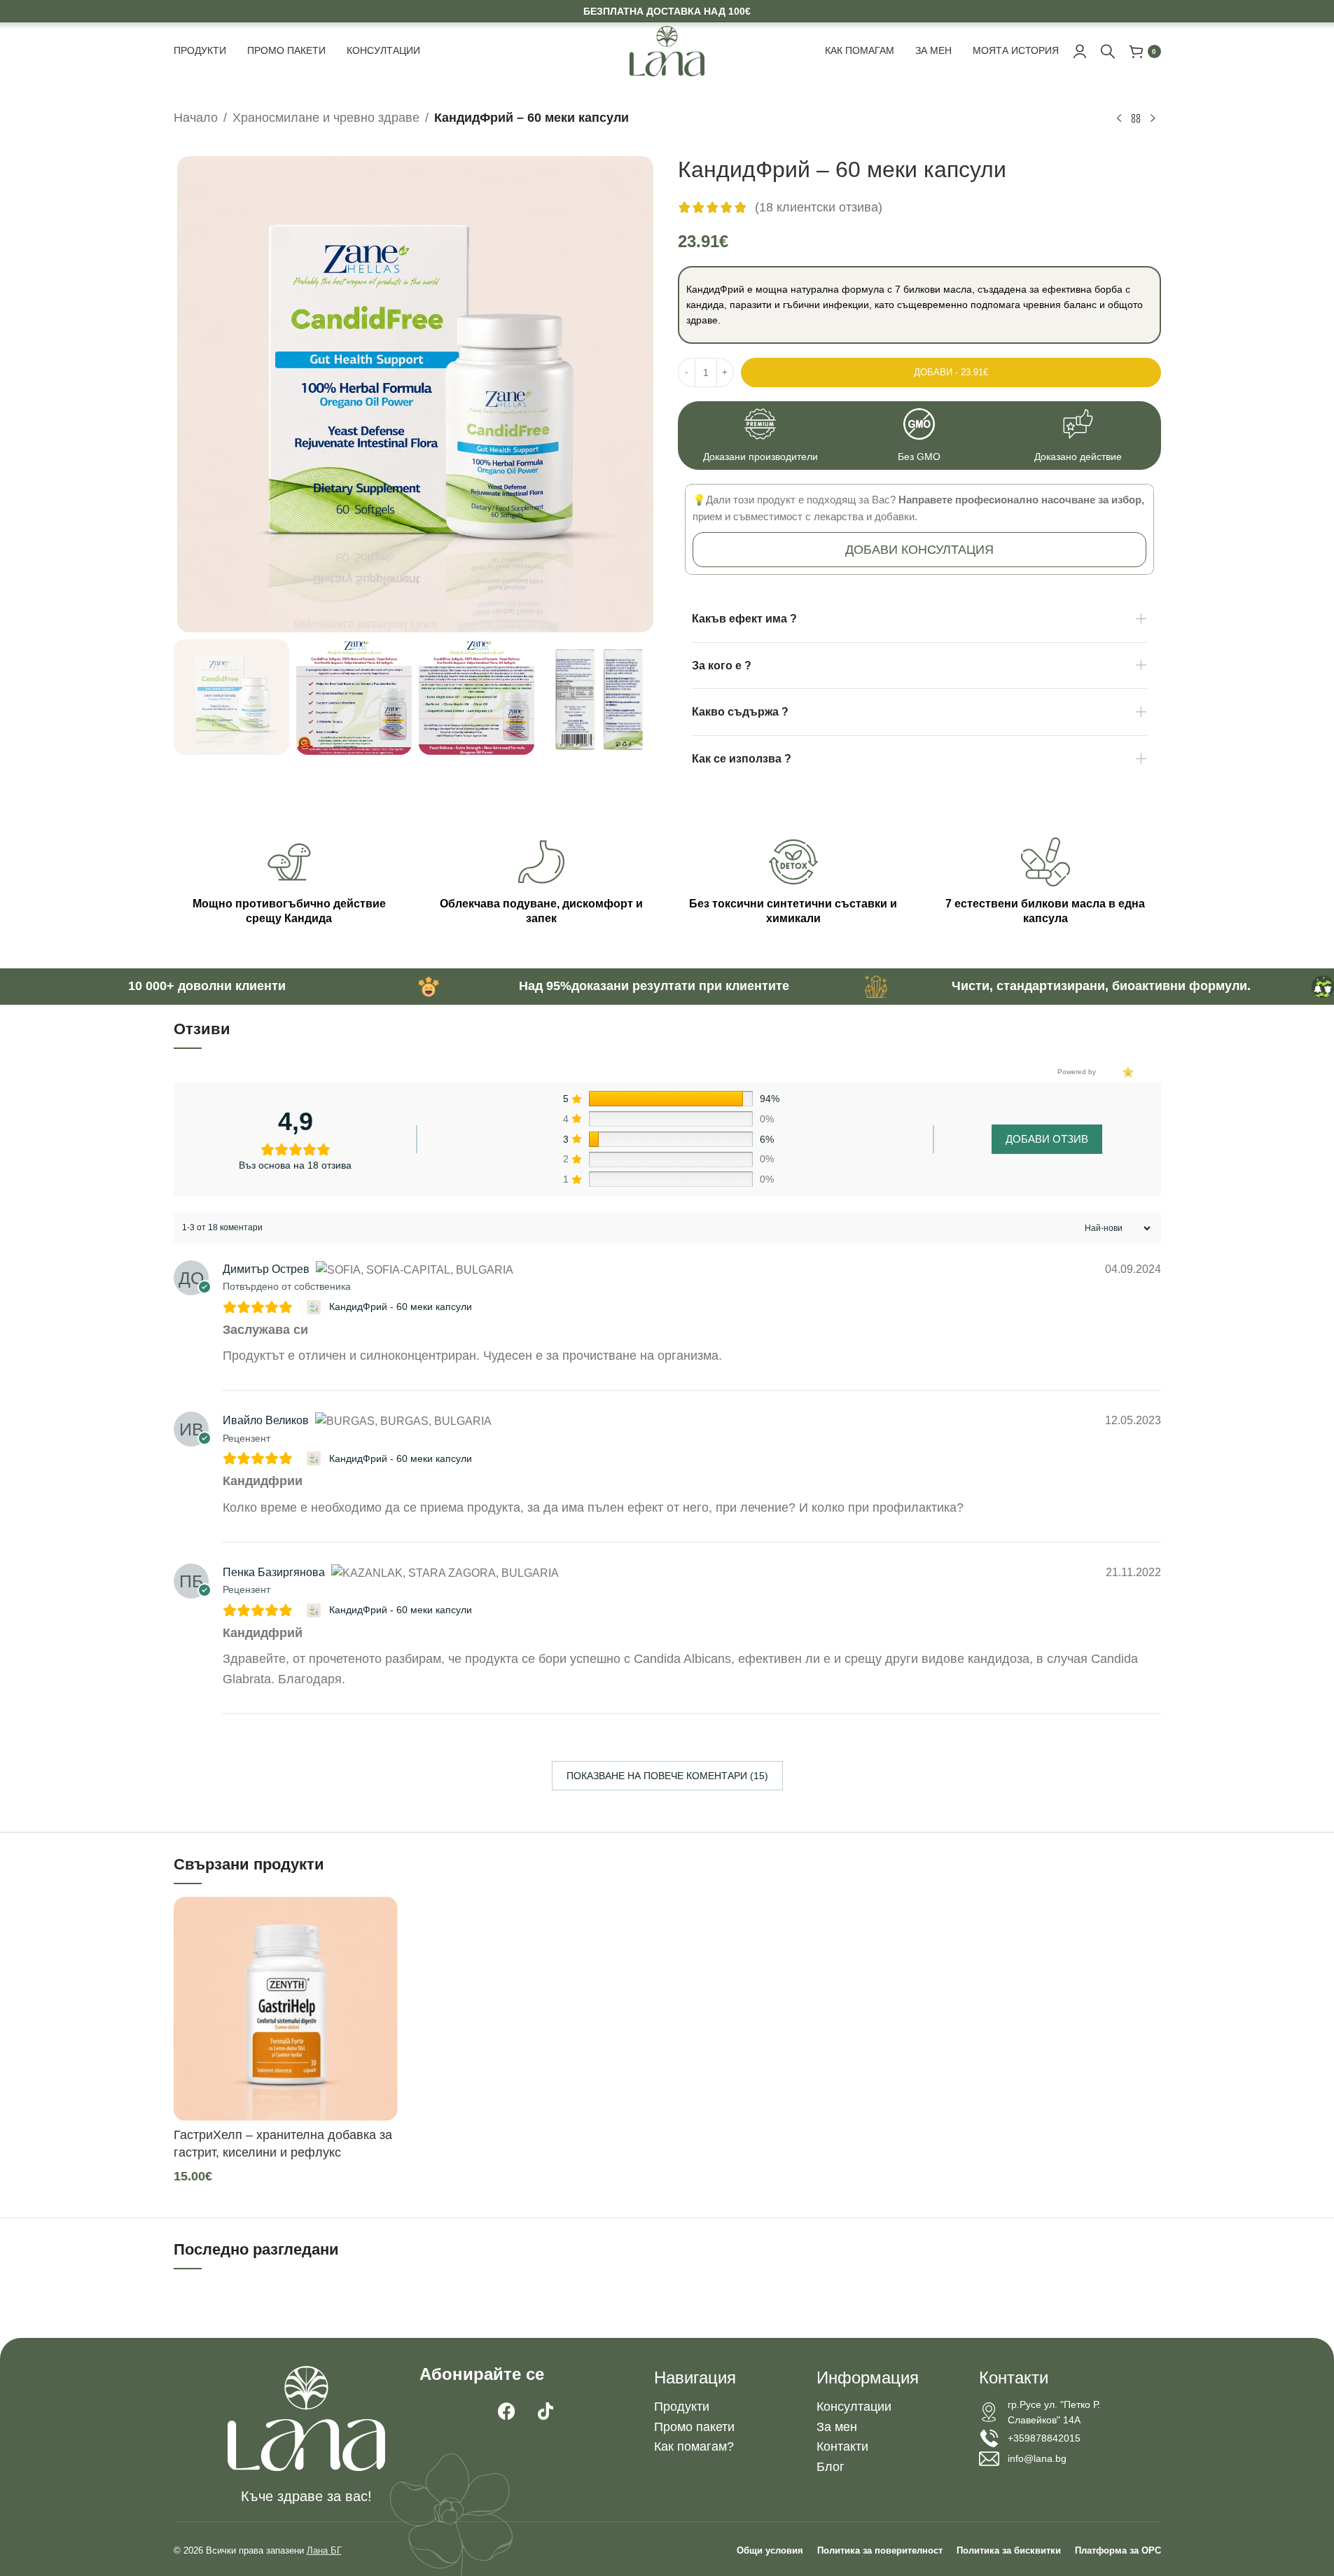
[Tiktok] (546, 2411)
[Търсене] (1108, 51)
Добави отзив (1047, 1139)
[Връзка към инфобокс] (761, 436)
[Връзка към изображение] (306, 2418)
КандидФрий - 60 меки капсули (401, 1307)
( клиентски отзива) (819, 207)
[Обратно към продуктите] (1136, 119)
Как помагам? (694, 2446)
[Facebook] (507, 2411)
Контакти (842, 2446)
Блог (831, 2467)
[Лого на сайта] (667, 50)
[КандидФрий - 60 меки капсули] (315, 1307)
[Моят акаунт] (1080, 51)
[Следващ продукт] (1153, 119)
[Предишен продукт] (1119, 119)
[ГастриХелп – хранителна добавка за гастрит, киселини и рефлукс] (286, 2009)
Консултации (854, 2407)
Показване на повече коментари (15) (667, 1776)
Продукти (682, 2407)
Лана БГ (324, 2550)
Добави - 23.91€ (951, 372)
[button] (919, 550)
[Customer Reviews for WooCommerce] (1127, 1072)
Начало (196, 118)
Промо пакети (694, 2427)
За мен (837, 2427)
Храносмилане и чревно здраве (326, 118)
